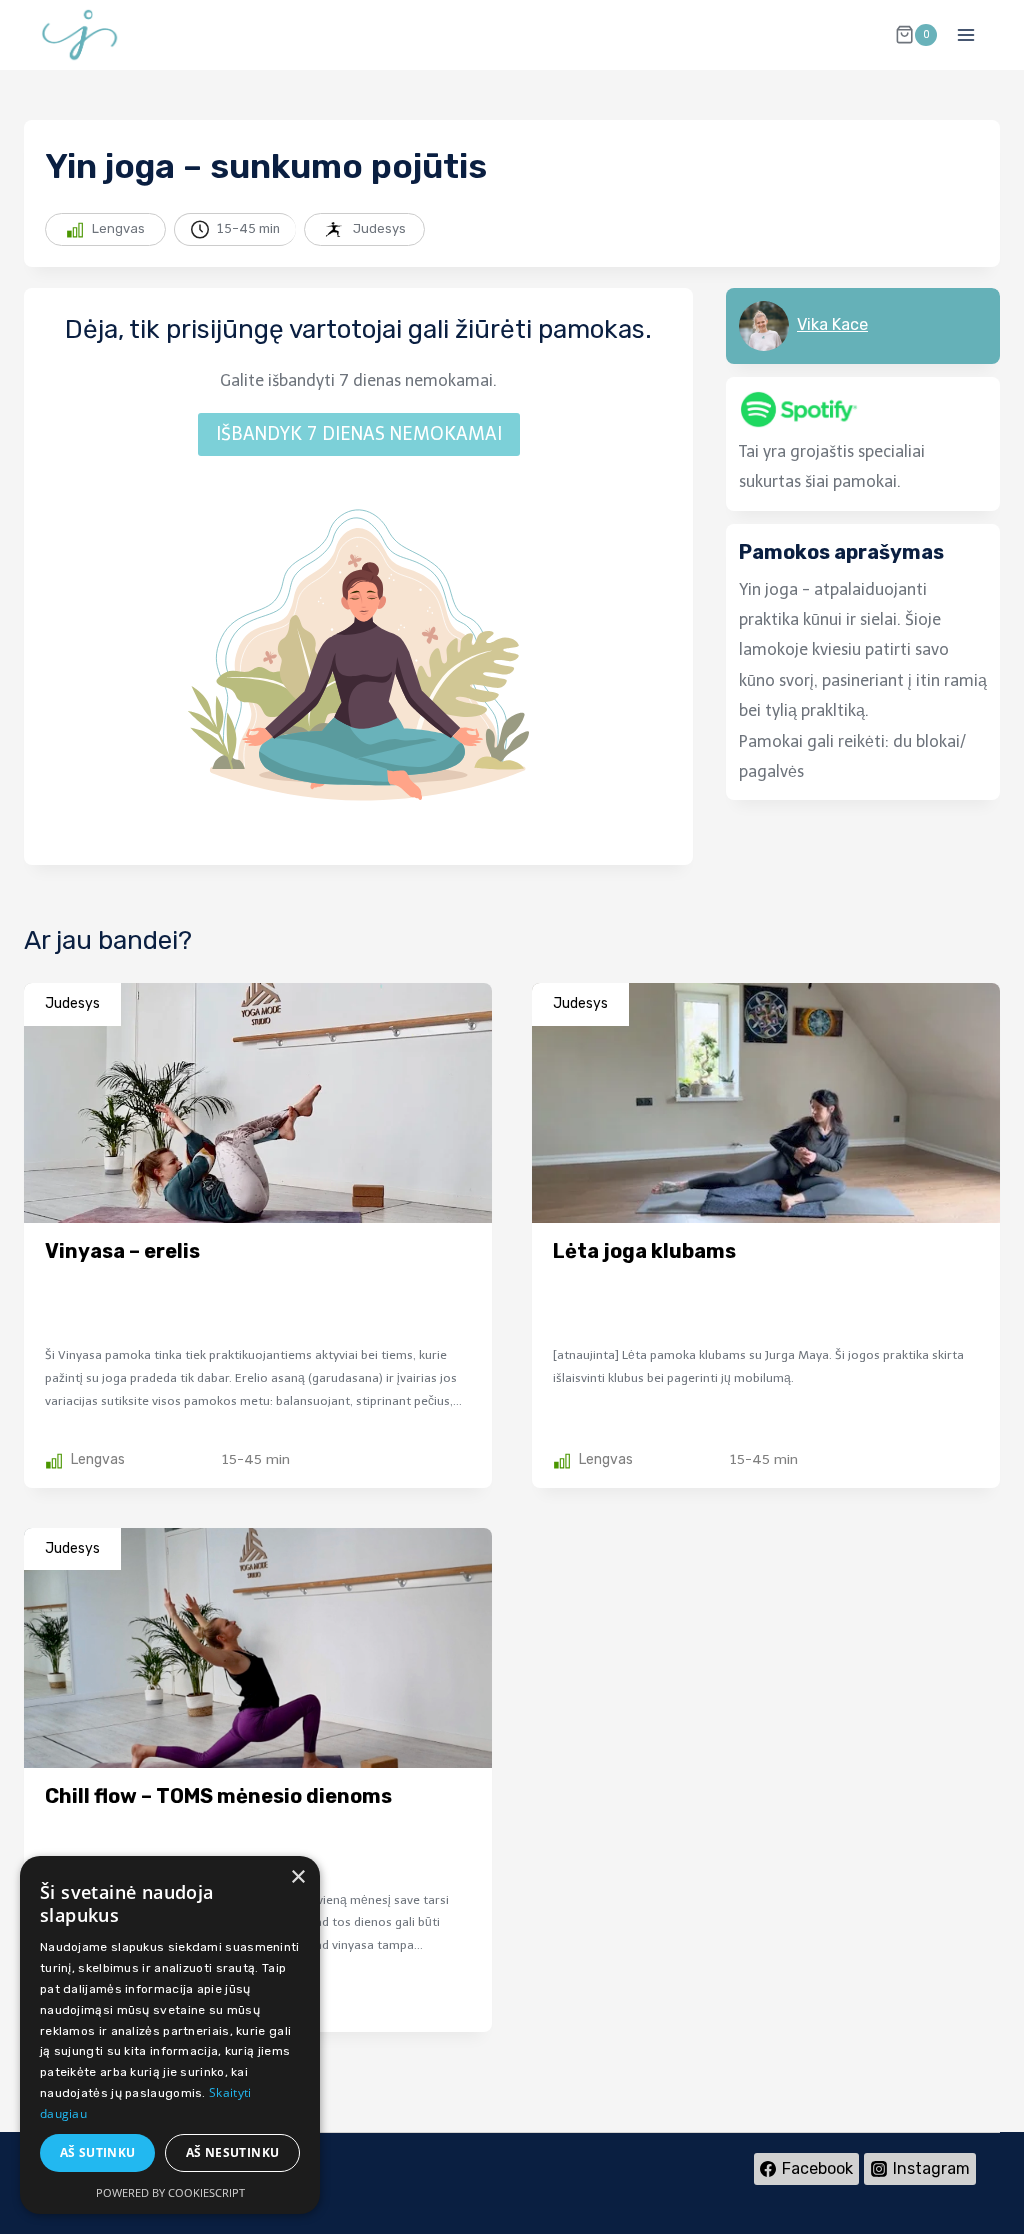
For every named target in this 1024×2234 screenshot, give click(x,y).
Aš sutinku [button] (98, 2152)
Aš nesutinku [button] (233, 2152)
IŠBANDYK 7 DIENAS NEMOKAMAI (359, 434)
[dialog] (170, 2035)
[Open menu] (965, 34)
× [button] (297, 1877)
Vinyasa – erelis (122, 1251)
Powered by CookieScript (170, 2192)
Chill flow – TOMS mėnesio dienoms (218, 1796)
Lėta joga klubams (644, 1251)
